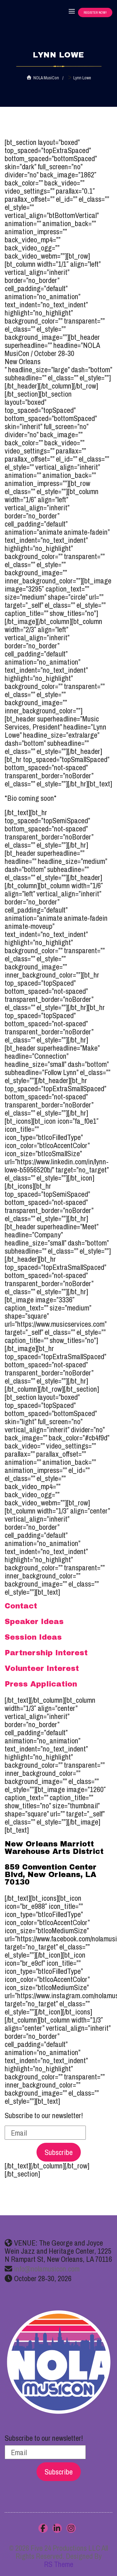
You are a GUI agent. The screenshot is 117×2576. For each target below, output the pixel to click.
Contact (21, 1606)
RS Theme (59, 2564)
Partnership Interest (46, 1653)
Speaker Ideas (34, 1622)
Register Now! (95, 12)
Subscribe (59, 2152)
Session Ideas (33, 1637)
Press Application (41, 1684)
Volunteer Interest (42, 1668)
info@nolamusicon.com (47, 2269)
